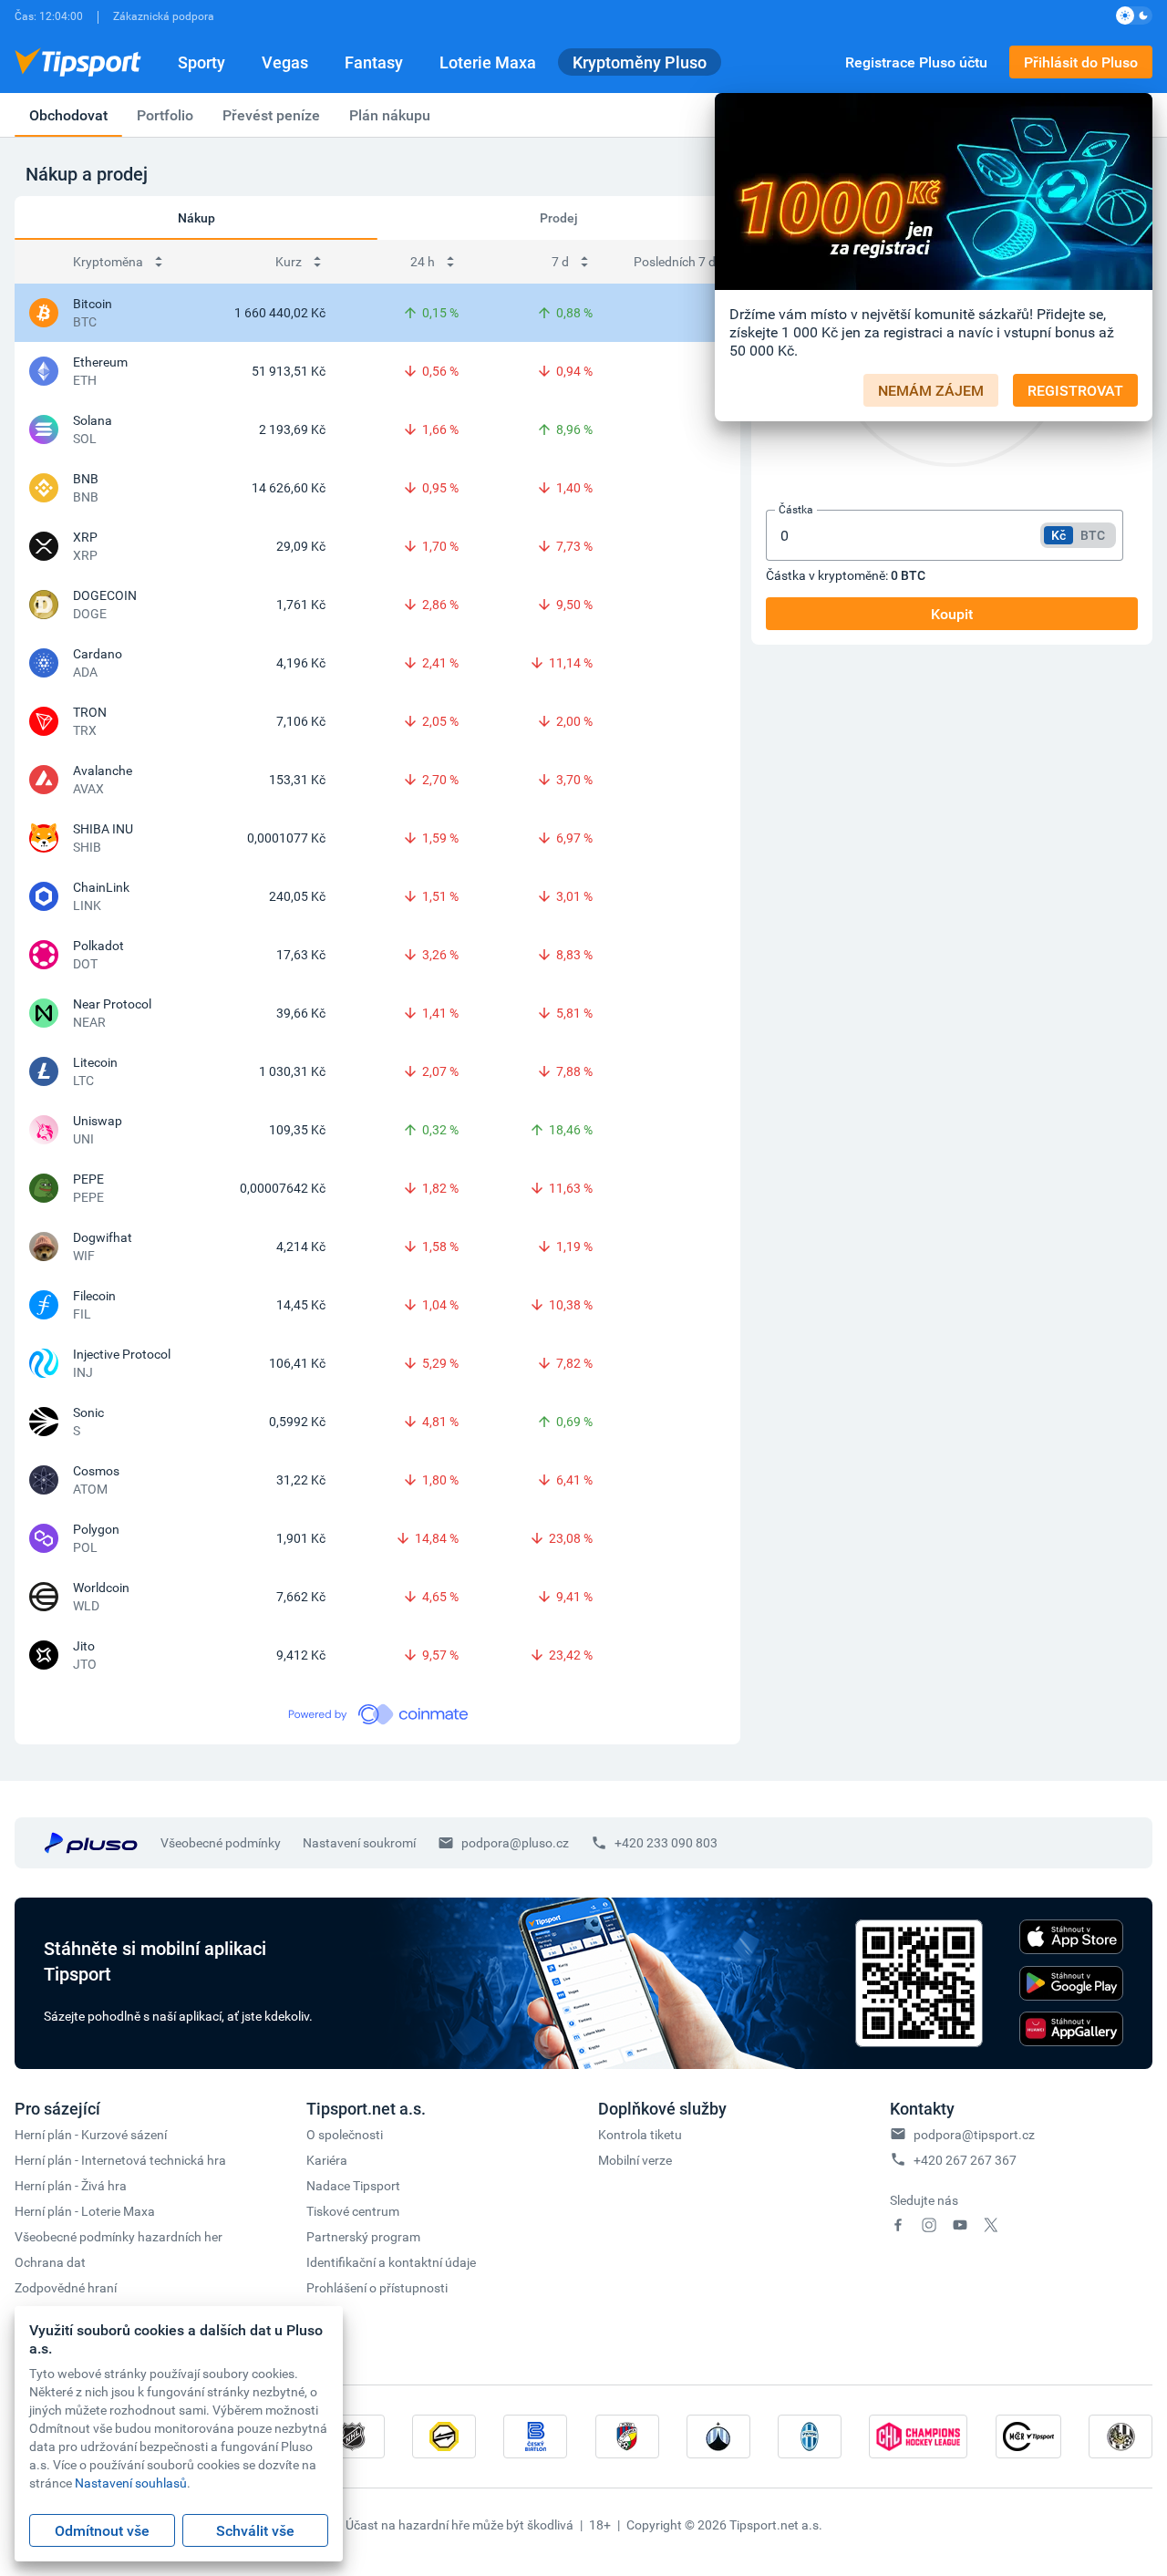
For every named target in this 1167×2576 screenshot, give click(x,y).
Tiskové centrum (353, 2211)
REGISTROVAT (1075, 390)
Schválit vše (255, 2530)
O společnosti (345, 2134)
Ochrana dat (50, 2262)
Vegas (285, 62)
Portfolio (165, 115)
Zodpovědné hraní (66, 2287)
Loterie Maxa (488, 62)
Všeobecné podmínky (221, 1842)
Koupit (952, 614)
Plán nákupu (390, 115)
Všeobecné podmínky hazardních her (119, 2236)
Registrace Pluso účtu (916, 62)
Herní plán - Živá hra (71, 2185)
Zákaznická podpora (164, 16)
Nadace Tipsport (353, 2185)
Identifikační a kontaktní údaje (391, 2262)
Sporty (201, 62)
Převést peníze (271, 115)
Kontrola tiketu (640, 2134)
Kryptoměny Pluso (640, 62)
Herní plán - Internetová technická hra (120, 2160)
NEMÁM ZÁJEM (931, 390)
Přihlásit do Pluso (1081, 62)
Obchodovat (68, 115)
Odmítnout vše (102, 2530)
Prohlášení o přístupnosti (377, 2287)
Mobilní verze (635, 2160)
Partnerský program (363, 2236)
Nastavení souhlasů (131, 2483)
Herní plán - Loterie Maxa (85, 2211)
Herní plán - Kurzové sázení (91, 2134)
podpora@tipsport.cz (974, 2134)
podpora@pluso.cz (515, 1842)
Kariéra (327, 2160)
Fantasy (374, 62)
